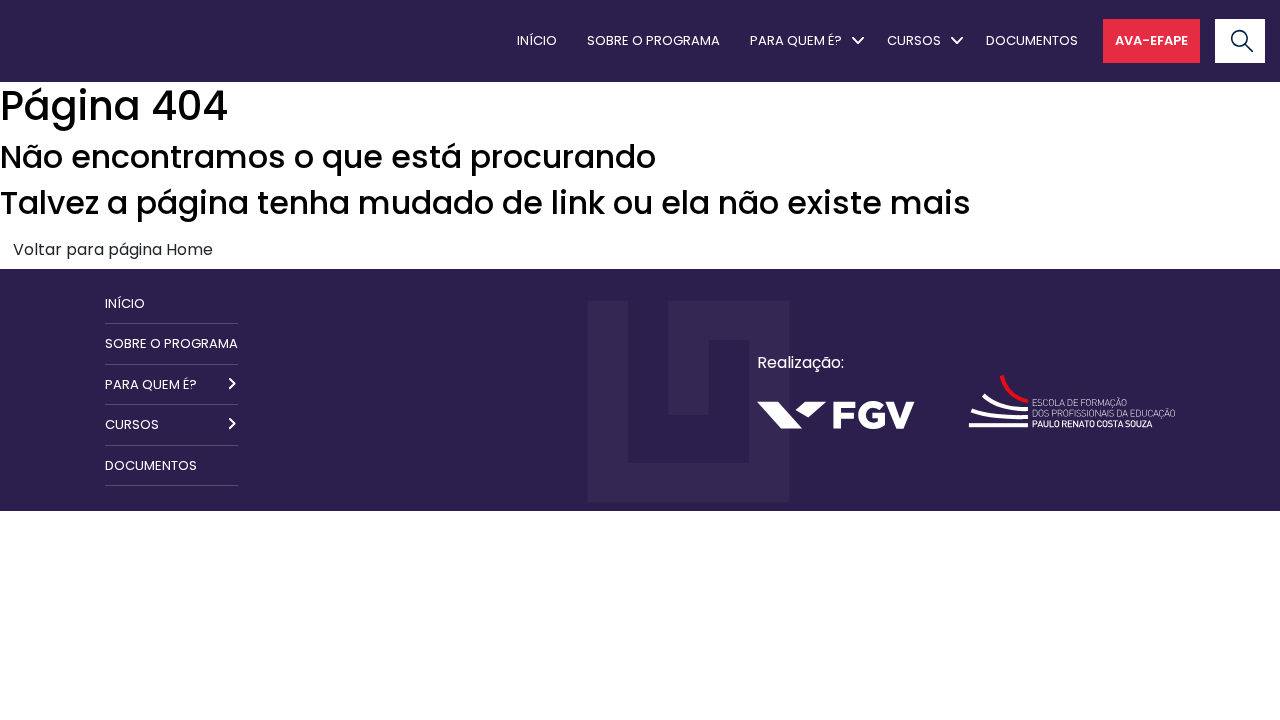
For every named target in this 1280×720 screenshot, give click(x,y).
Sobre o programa (171, 343)
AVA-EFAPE (1151, 40)
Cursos (914, 40)
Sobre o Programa (653, 40)
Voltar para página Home (113, 249)
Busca (1218, 20)
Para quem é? (796, 40)
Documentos (1032, 40)
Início (537, 40)
